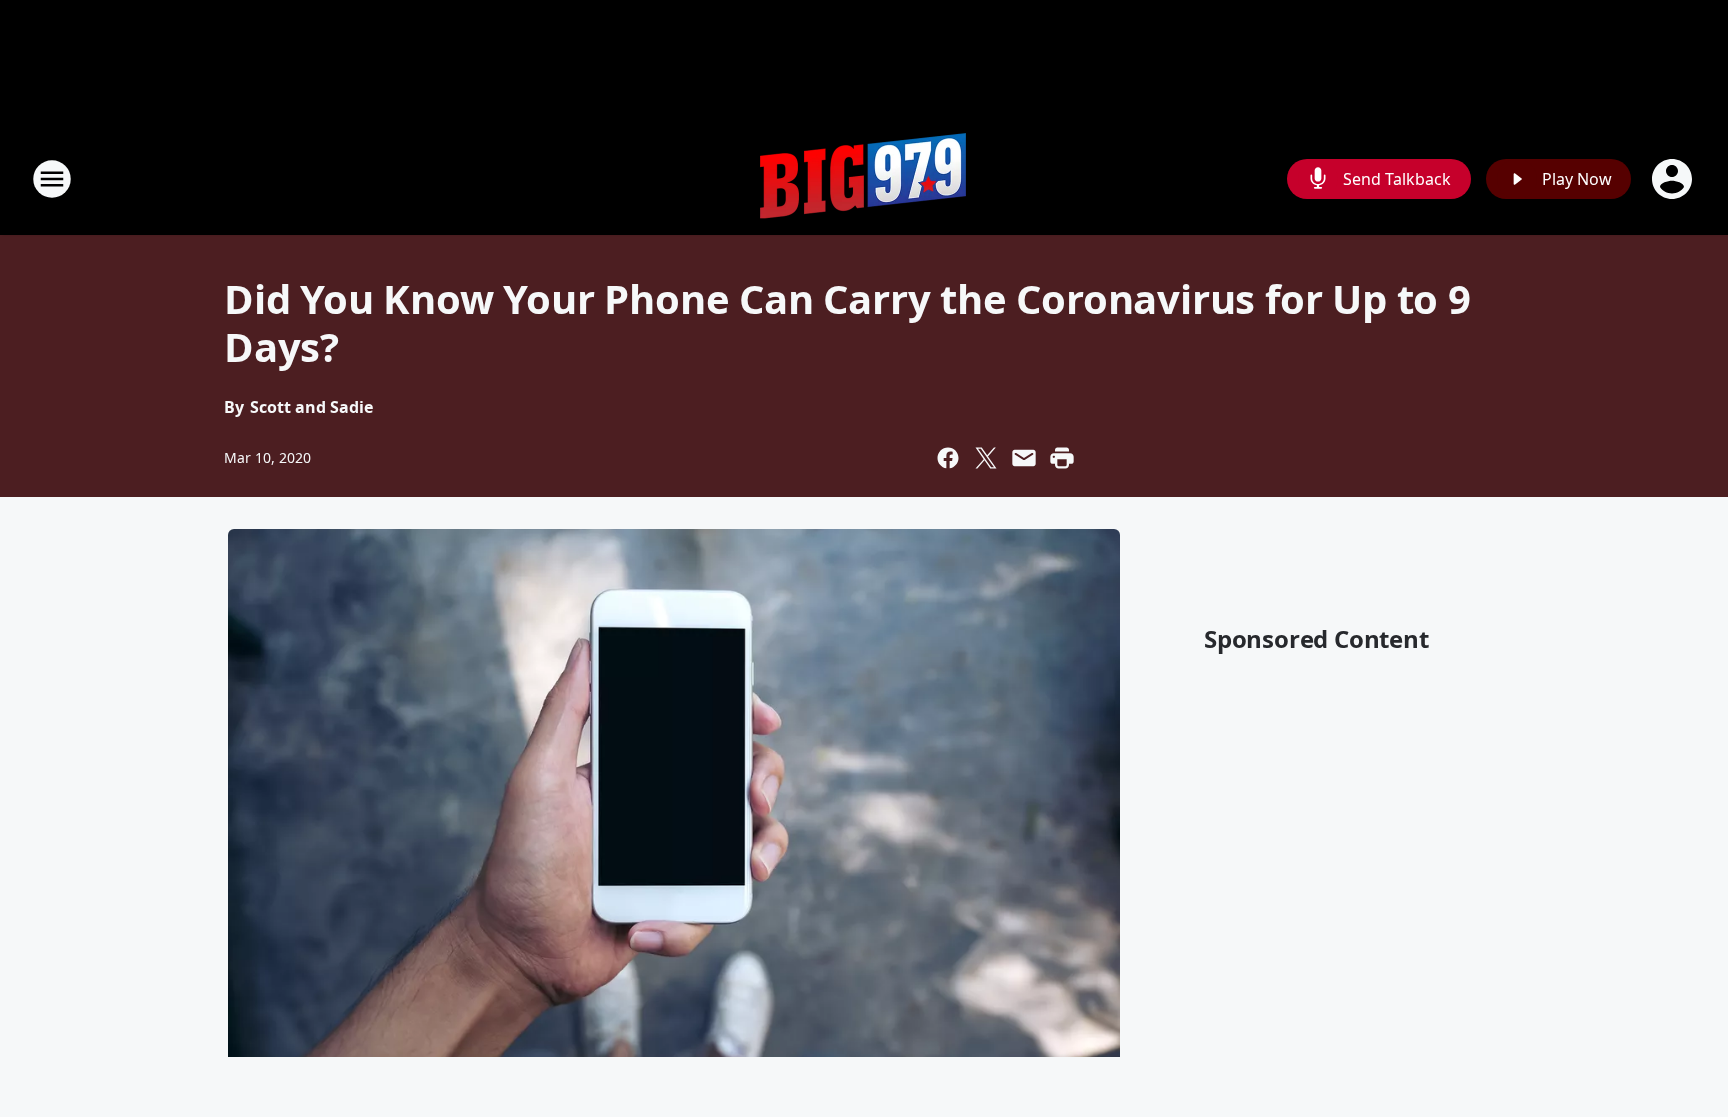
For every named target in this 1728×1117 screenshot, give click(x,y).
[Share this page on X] (986, 458)
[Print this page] (1062, 458)
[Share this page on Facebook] (948, 458)
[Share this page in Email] (1024, 458)
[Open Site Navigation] (52, 179)
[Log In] (1674, 179)
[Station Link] (864, 178)
